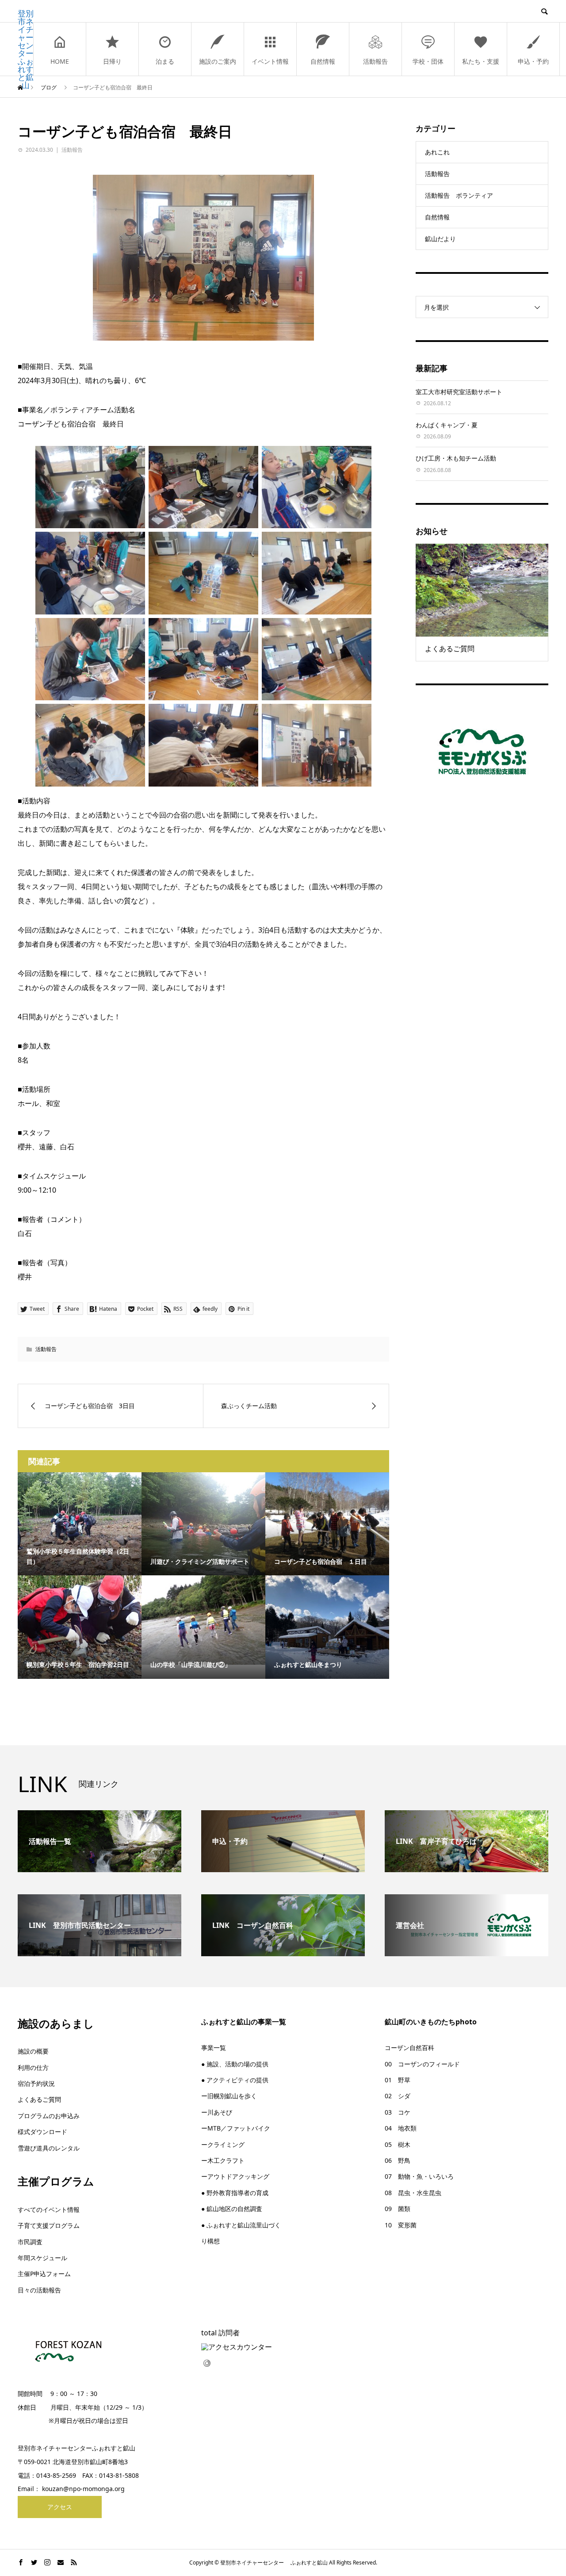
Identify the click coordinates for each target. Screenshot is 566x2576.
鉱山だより (440, 239)
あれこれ (437, 152)
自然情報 (323, 61)
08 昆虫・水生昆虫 (413, 2193)
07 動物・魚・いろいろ (419, 2176)
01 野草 (398, 2080)
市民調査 (30, 2242)
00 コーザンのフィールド (422, 2064)
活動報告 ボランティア (459, 195)
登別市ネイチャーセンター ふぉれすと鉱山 (26, 49)
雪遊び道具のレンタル (49, 2148)
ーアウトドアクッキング (235, 2176)
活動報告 (375, 61)
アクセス (60, 2507)
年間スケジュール (42, 2258)
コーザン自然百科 (409, 2048)
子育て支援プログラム (49, 2225)
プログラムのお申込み (49, 2116)
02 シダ (398, 2096)
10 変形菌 (401, 2225)
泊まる (165, 61)
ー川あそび (217, 2112)
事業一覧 (214, 2048)
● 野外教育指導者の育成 (235, 2193)
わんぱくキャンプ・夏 (447, 425)
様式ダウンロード (42, 2132)
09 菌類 (398, 2209)
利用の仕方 (33, 2067)
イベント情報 (270, 61)
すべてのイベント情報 (49, 2209)
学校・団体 (428, 61)
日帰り (112, 61)
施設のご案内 (218, 61)
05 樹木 (398, 2144)
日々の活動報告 (39, 2290)
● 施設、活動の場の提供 (235, 2064)
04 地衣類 (401, 2128)
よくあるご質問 (39, 2099)
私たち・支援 (481, 61)
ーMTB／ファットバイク (236, 2128)
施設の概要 (33, 2051)
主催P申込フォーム (44, 2274)
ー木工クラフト (223, 2160)
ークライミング (223, 2144)
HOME (60, 61)
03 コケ (398, 2112)
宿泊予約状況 (36, 2083)
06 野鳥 (398, 2160)
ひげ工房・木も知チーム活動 (456, 458)
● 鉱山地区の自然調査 (232, 2209)
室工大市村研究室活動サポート (459, 392)
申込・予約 (533, 61)
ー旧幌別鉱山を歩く (229, 2096)
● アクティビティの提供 (235, 2080)
